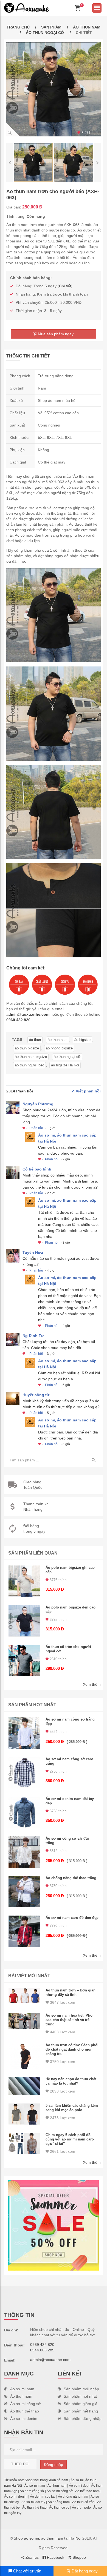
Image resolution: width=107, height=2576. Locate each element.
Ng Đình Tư (33, 1336)
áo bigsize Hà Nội (65, 1065)
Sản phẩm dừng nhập (83, 2418)
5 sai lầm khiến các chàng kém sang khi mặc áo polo (72, 2108)
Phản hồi (36, 1128)
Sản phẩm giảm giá (81, 2404)
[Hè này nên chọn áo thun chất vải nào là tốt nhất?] (24, 2086)
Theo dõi (20, 2464)
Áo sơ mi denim (24, 2418)
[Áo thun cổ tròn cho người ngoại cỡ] (24, 1660)
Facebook (55, 2557)
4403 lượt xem (62, 2032)
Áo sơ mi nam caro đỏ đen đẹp (72, 1918)
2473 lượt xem (62, 2118)
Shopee (79, 2557)
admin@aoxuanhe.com (28, 1014)
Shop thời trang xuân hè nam (46, 2480)
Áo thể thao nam (87, 2491)
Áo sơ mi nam (22, 2389)
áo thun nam (58, 1040)
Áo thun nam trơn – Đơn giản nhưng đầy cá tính (71, 1992)
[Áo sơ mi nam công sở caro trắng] (24, 1773)
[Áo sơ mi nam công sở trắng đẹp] (24, 1733)
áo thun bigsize (27, 1048)
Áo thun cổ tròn (83, 2502)
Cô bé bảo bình (37, 1169)
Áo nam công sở (32, 2491)
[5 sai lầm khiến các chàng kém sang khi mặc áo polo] (24, 2114)
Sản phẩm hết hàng (81, 2411)
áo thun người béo (29, 1065)
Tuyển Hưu (33, 1252)
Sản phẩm (51, 27)
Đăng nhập (54, 2465)
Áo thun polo (81, 2508)
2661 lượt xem (62, 2151)
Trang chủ (18, 27)
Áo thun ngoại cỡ (45, 33)
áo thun (35, 1040)
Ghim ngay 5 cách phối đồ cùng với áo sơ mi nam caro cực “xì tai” (70, 2139)
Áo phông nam (59, 2502)
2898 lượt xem (62, 2091)
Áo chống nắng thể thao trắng (71, 1878)
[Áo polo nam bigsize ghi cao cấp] (24, 1581)
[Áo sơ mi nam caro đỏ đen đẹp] (24, 1931)
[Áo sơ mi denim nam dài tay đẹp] (24, 1812)
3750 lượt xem (62, 2062)
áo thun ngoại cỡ (67, 1057)
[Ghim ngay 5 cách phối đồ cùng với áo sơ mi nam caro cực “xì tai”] (24, 2143)
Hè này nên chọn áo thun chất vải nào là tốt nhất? (71, 2081)
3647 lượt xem (62, 2002)
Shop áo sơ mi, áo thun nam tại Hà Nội (47, 2538)
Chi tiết (65, 286)
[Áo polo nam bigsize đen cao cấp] (24, 1621)
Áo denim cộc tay (43, 2497)
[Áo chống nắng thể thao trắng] (24, 1892)
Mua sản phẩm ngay (55, 334)
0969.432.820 (18, 1020)
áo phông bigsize (59, 1048)
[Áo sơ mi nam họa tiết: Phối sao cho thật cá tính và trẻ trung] (24, 2021)
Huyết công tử (36, 1395)
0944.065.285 (42, 2350)
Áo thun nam (87, 27)
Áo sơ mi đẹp (79, 2486)
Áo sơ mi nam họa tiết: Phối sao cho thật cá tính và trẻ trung (70, 2020)
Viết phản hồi (88, 1091)
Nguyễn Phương (38, 1104)
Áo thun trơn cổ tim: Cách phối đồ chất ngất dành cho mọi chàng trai (72, 2049)
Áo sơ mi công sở (25, 2404)
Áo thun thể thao (25, 2411)
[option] (54, 89)
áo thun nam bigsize (31, 1057)
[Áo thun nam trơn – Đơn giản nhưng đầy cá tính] (24, 1996)
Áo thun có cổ (59, 2508)
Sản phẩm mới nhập (81, 2389)
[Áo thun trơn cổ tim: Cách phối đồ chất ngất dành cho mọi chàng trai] (24, 2056)
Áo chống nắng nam (73, 2497)
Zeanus (32, 2557)
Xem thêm (92, 1684)
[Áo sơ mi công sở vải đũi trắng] (24, 1852)
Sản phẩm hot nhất (80, 2396)
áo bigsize (82, 1040)
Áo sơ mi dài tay (33, 2502)
